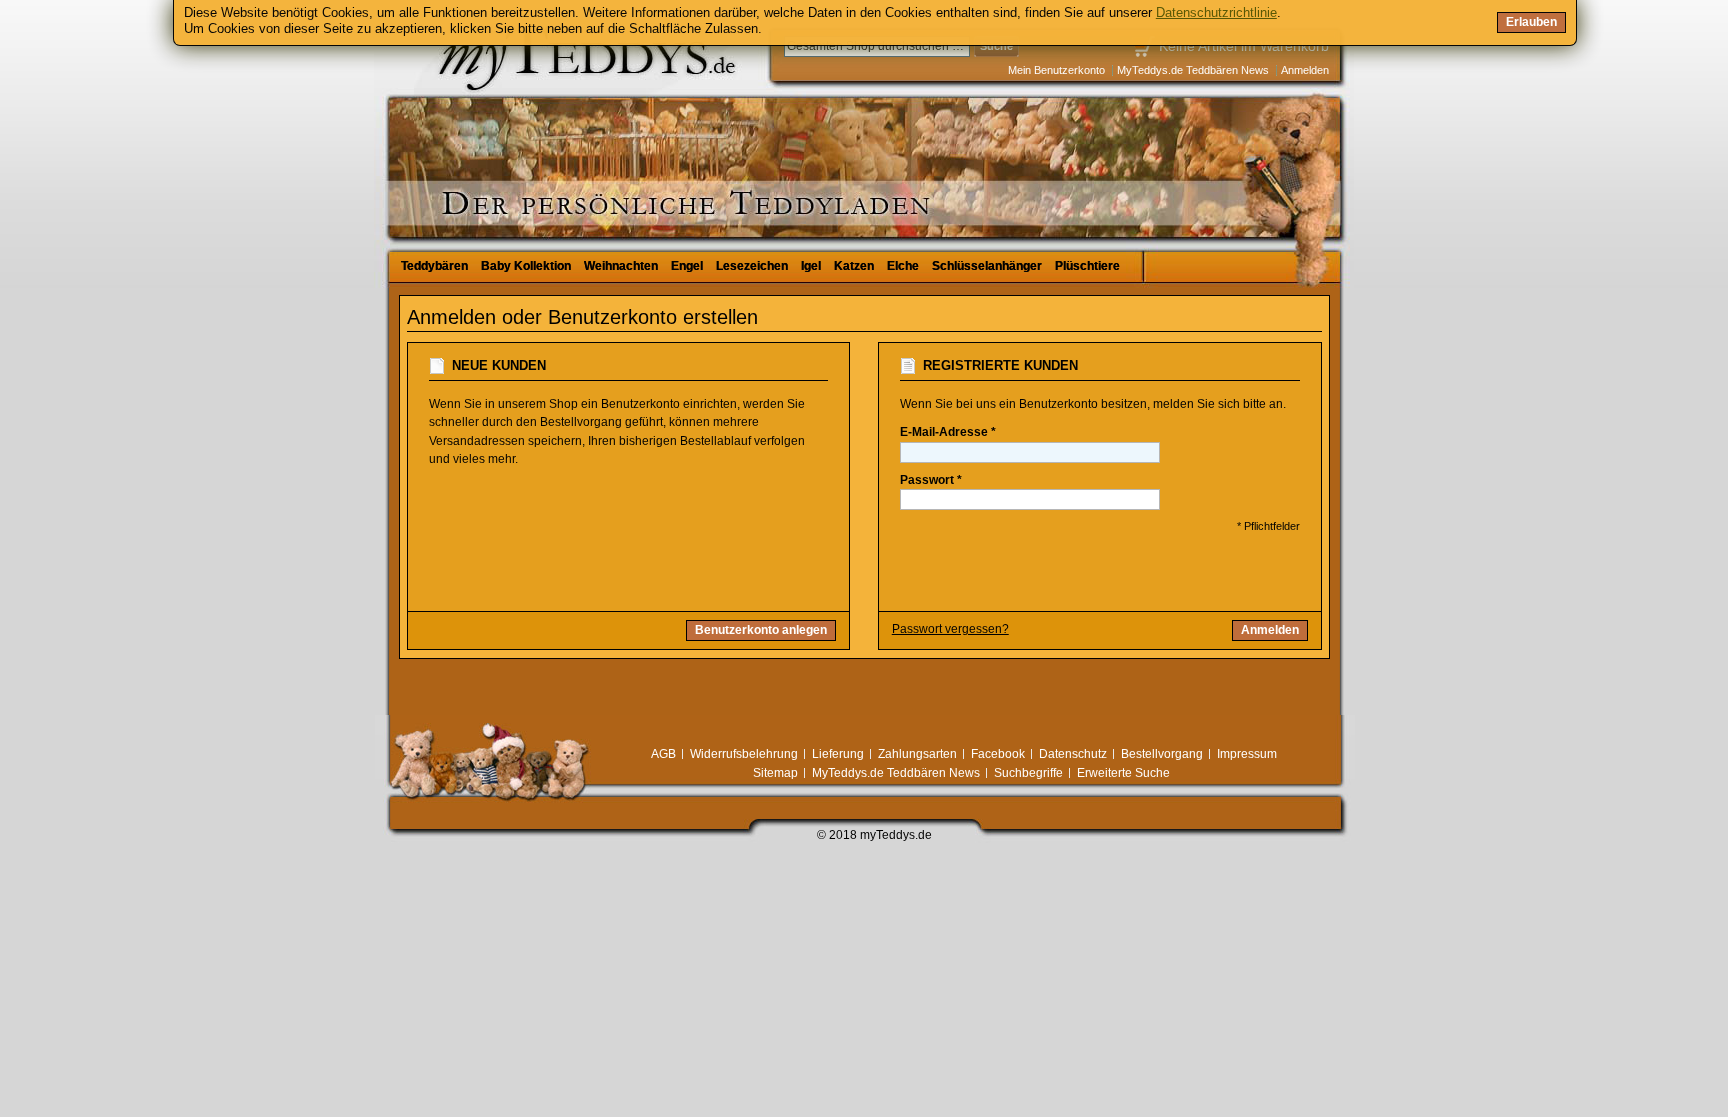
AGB (663, 754)
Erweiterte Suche (1123, 773)
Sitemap (775, 773)
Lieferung (838, 754)
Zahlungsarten (917, 754)
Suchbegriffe (1028, 773)
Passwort (927, 480)
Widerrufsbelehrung (744, 754)
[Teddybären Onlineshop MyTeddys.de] (524, 124)
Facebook (998, 754)
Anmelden (1305, 70)
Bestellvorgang (1162, 754)
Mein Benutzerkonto (1056, 70)
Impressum (1247, 754)
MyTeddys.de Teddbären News (1193, 70)
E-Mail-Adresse (944, 432)
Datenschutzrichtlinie (1216, 12)
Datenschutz (1073, 754)
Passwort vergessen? (950, 629)
